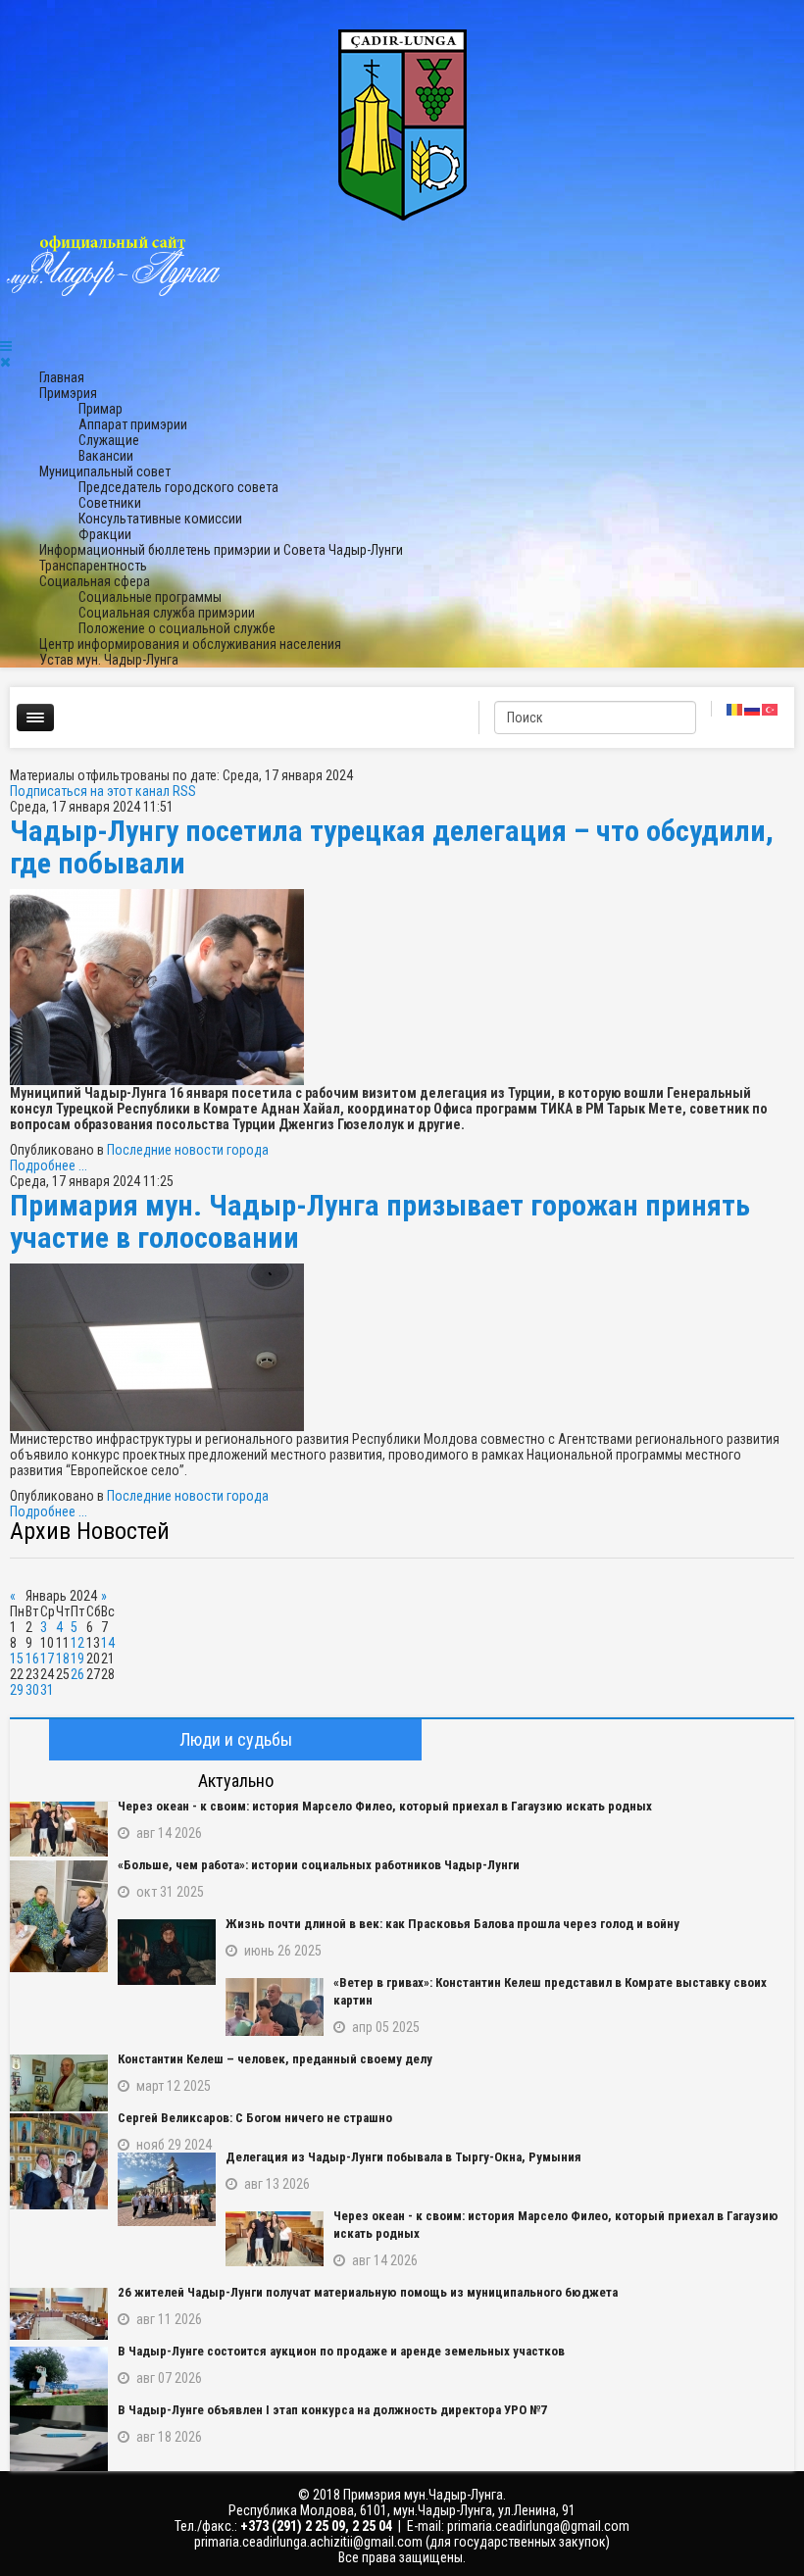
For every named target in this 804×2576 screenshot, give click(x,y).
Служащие (109, 440)
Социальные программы (150, 597)
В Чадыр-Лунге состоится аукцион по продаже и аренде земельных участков (341, 2351)
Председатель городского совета (178, 487)
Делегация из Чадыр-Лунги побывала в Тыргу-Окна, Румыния (403, 2157)
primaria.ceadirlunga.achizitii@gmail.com (308, 2542)
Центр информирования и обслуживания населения (190, 644)
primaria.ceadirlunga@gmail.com (538, 2526)
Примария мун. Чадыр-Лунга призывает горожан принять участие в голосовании (380, 1221)
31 (47, 1690)
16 (32, 1659)
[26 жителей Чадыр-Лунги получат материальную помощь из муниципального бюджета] (59, 2314)
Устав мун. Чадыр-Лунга (109, 660)
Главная (62, 377)
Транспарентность (93, 566)
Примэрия (68, 393)
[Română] (735, 709)
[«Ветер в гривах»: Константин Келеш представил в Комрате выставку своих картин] (275, 2007)
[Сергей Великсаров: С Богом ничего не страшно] (59, 2161)
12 (77, 1643)
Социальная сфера (95, 581)
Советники (110, 503)
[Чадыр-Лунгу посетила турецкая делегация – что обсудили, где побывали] (402, 987)
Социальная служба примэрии (167, 613)
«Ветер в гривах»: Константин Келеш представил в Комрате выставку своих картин (550, 1991)
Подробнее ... (49, 1165)
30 (32, 1690)
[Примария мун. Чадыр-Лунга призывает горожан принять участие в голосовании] (402, 1347)
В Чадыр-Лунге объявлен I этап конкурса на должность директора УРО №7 (332, 2410)
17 (47, 1659)
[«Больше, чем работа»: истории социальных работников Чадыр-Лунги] (59, 1916)
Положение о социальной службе (177, 628)
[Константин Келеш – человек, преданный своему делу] (59, 2083)
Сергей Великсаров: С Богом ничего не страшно (255, 2118)
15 (17, 1659)
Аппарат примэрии (133, 424)
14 (108, 1643)
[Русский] (753, 709)
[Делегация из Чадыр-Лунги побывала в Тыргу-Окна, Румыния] (167, 2189)
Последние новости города (188, 1150)
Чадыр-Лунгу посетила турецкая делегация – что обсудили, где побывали (392, 847)
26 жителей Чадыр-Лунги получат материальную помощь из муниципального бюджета (368, 2292)
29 (17, 1690)
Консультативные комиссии (160, 519)
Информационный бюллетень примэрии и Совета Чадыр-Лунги (221, 550)
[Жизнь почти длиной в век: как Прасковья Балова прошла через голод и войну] (167, 1952)
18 (63, 1659)
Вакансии (106, 456)
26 (77, 1674)
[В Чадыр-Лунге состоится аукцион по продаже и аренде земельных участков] (59, 2376)
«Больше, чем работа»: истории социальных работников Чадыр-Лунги (319, 1865)
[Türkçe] (771, 709)
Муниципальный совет (105, 471)
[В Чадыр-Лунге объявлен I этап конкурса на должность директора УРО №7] (59, 2438)
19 (77, 1659)
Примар (100, 409)
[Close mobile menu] (5, 362)
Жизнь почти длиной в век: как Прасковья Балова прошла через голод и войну (452, 1924)
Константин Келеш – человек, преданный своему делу (275, 2059)
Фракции (105, 534)
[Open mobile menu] (6, 346)
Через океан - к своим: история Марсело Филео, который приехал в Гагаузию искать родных (385, 1806)
